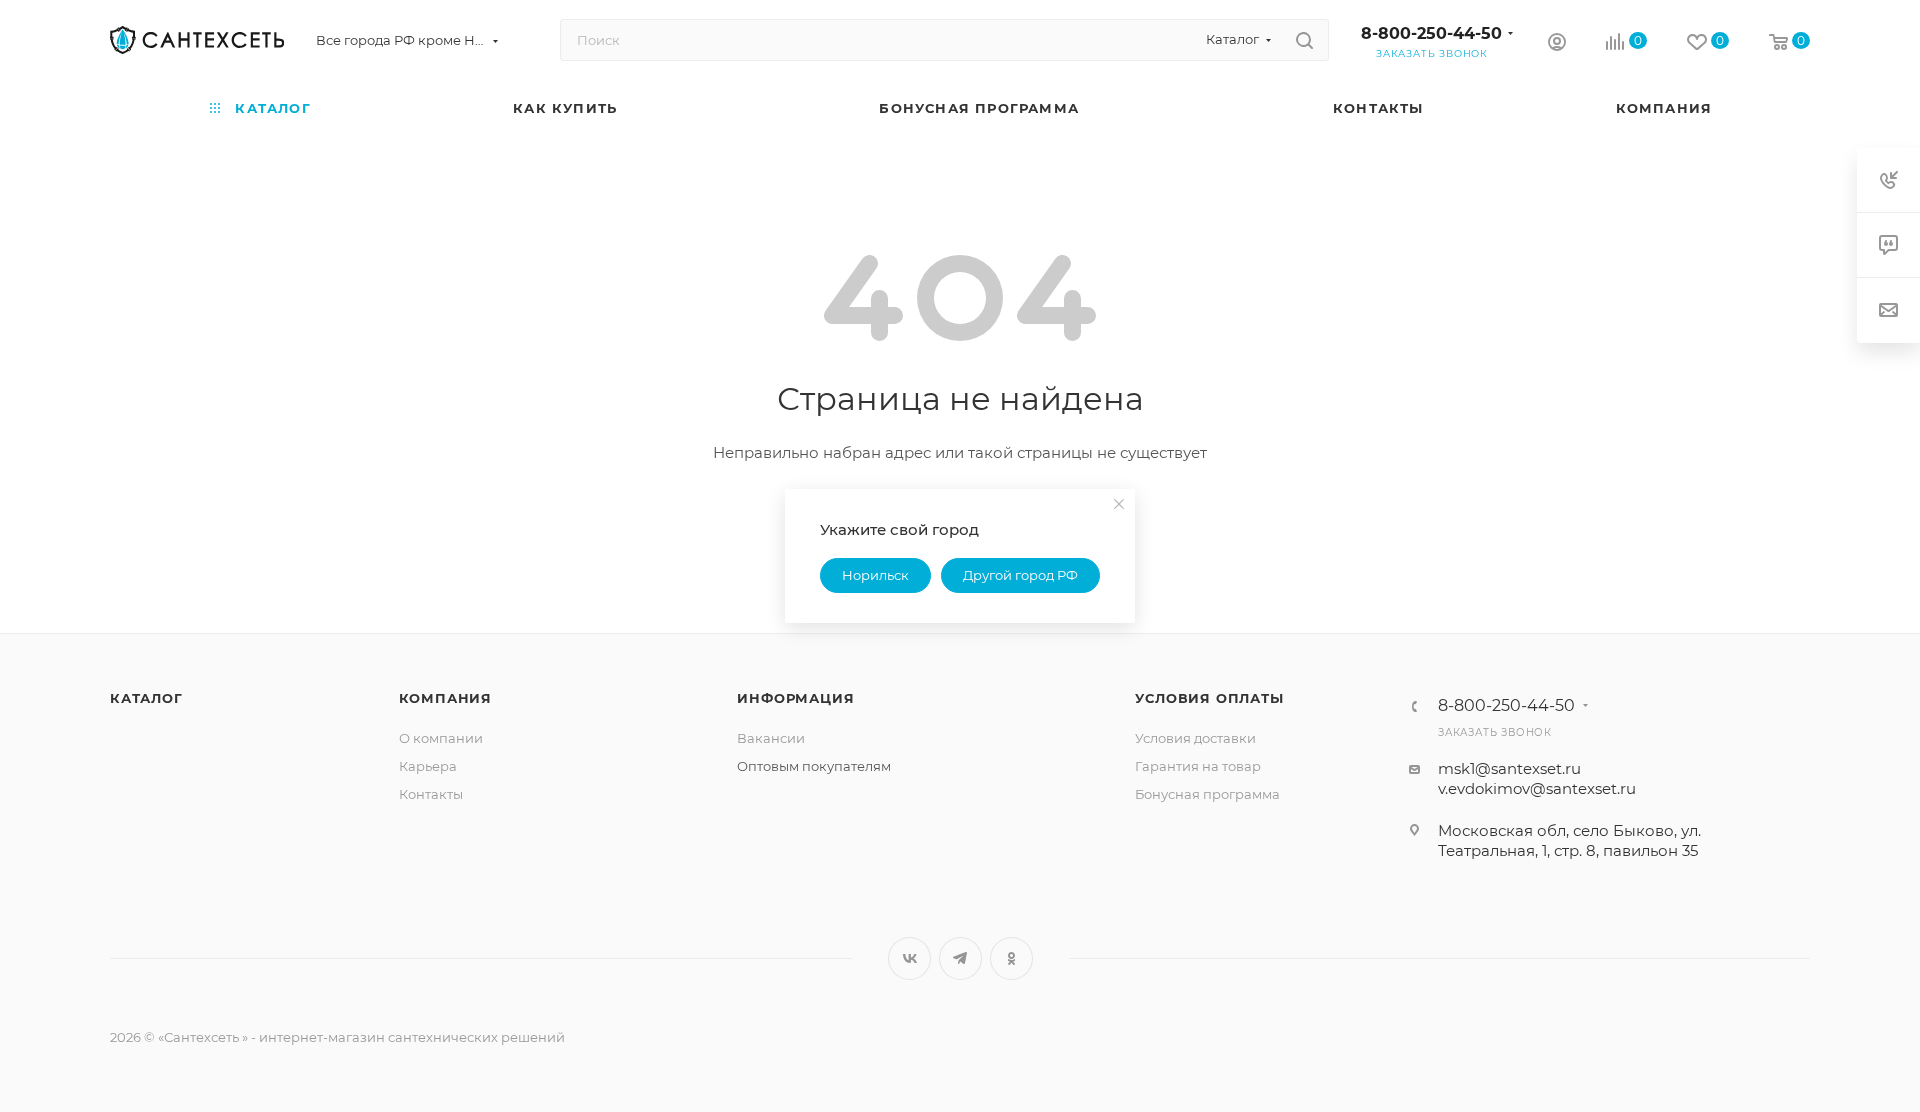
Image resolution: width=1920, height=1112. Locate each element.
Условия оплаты (1209, 698)
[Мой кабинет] (1557, 44)
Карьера (428, 766)
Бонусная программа (1207, 794)
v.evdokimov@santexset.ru (1537, 788)
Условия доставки (1195, 738)
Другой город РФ (1020, 575)
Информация (795, 698)
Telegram (960, 958)
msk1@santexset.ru (1509, 768)
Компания (445, 698)
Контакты (431, 794)
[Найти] (1304, 40)
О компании (441, 738)
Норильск (875, 575)
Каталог (146, 698)
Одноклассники (1011, 958)
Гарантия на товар (1198, 766)
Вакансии (771, 738)
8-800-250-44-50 (1431, 33)
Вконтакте (909, 958)
